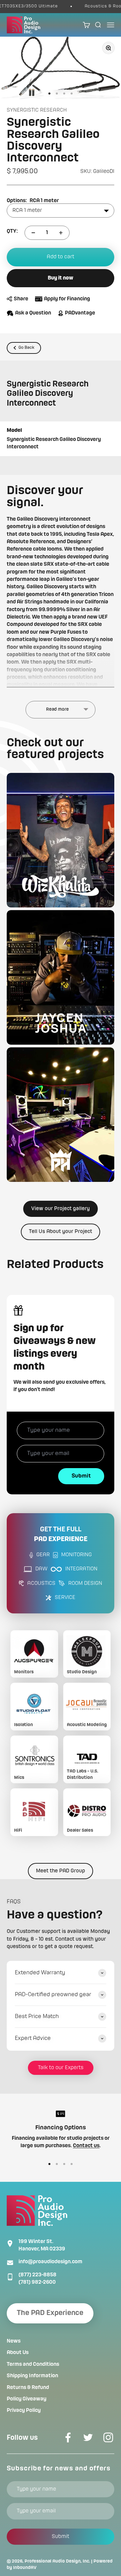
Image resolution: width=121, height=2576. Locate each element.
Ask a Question (33, 313)
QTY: (12, 231)
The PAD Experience (50, 2313)
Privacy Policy (24, 2411)
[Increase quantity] (61, 233)
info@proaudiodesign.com (50, 2262)
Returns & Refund (28, 2388)
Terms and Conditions (33, 2364)
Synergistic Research (37, 110)
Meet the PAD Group (61, 1871)
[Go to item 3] (64, 94)
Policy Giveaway (27, 2399)
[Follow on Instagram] (108, 2437)
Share (21, 299)
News (14, 2341)
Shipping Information (32, 2376)
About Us (18, 2353)
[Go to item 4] (72, 94)
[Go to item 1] (49, 94)
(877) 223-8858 (37, 2275)
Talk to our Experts (61, 2068)
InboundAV (25, 2568)
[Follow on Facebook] (68, 2437)
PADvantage (80, 313)
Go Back (26, 348)
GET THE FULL (61, 1535)
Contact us (86, 2146)
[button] (61, 840)
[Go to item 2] (57, 94)
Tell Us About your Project (61, 1232)
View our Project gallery (61, 1209)
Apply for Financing (67, 299)
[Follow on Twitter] (88, 2437)
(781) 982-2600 (37, 2282)
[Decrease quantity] (33, 233)
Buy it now (61, 278)
